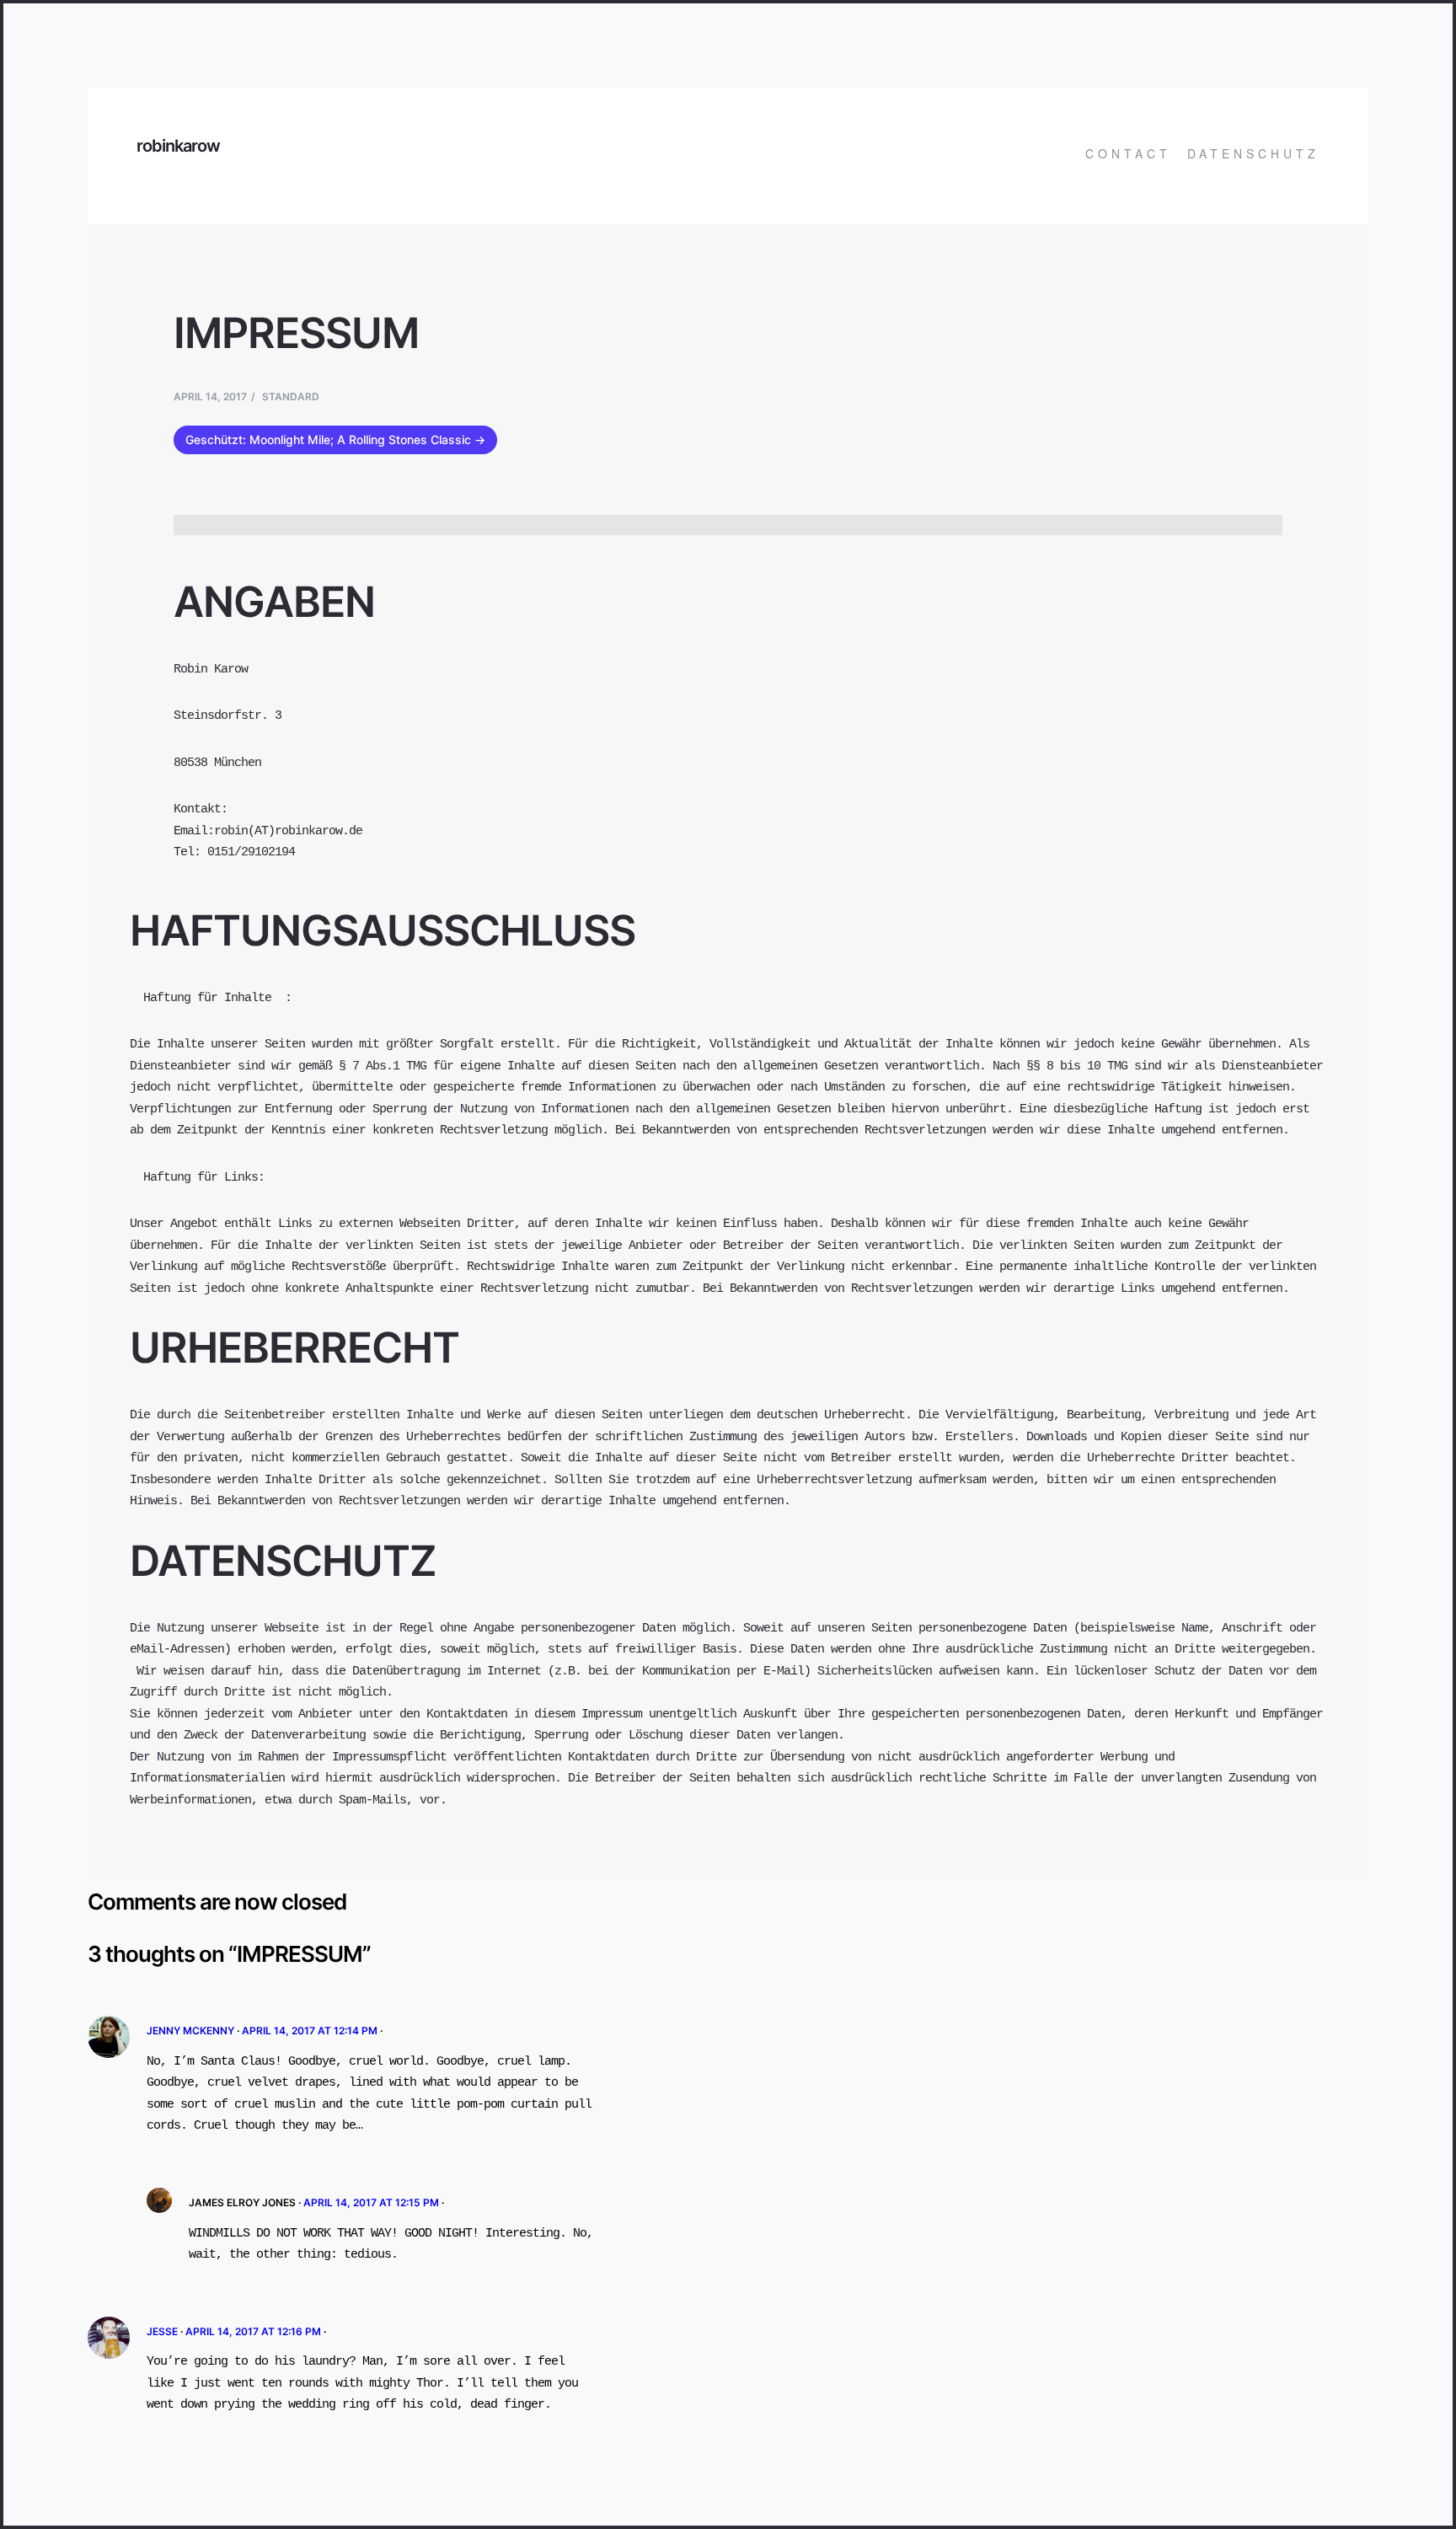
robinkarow (178, 146)
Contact (1128, 153)
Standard (291, 396)
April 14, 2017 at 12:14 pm (310, 2031)
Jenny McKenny (190, 2031)
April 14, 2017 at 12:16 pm (253, 2331)
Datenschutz (1253, 153)
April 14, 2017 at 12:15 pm (371, 2202)
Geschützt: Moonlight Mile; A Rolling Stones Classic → (335, 439)
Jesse (162, 2331)
